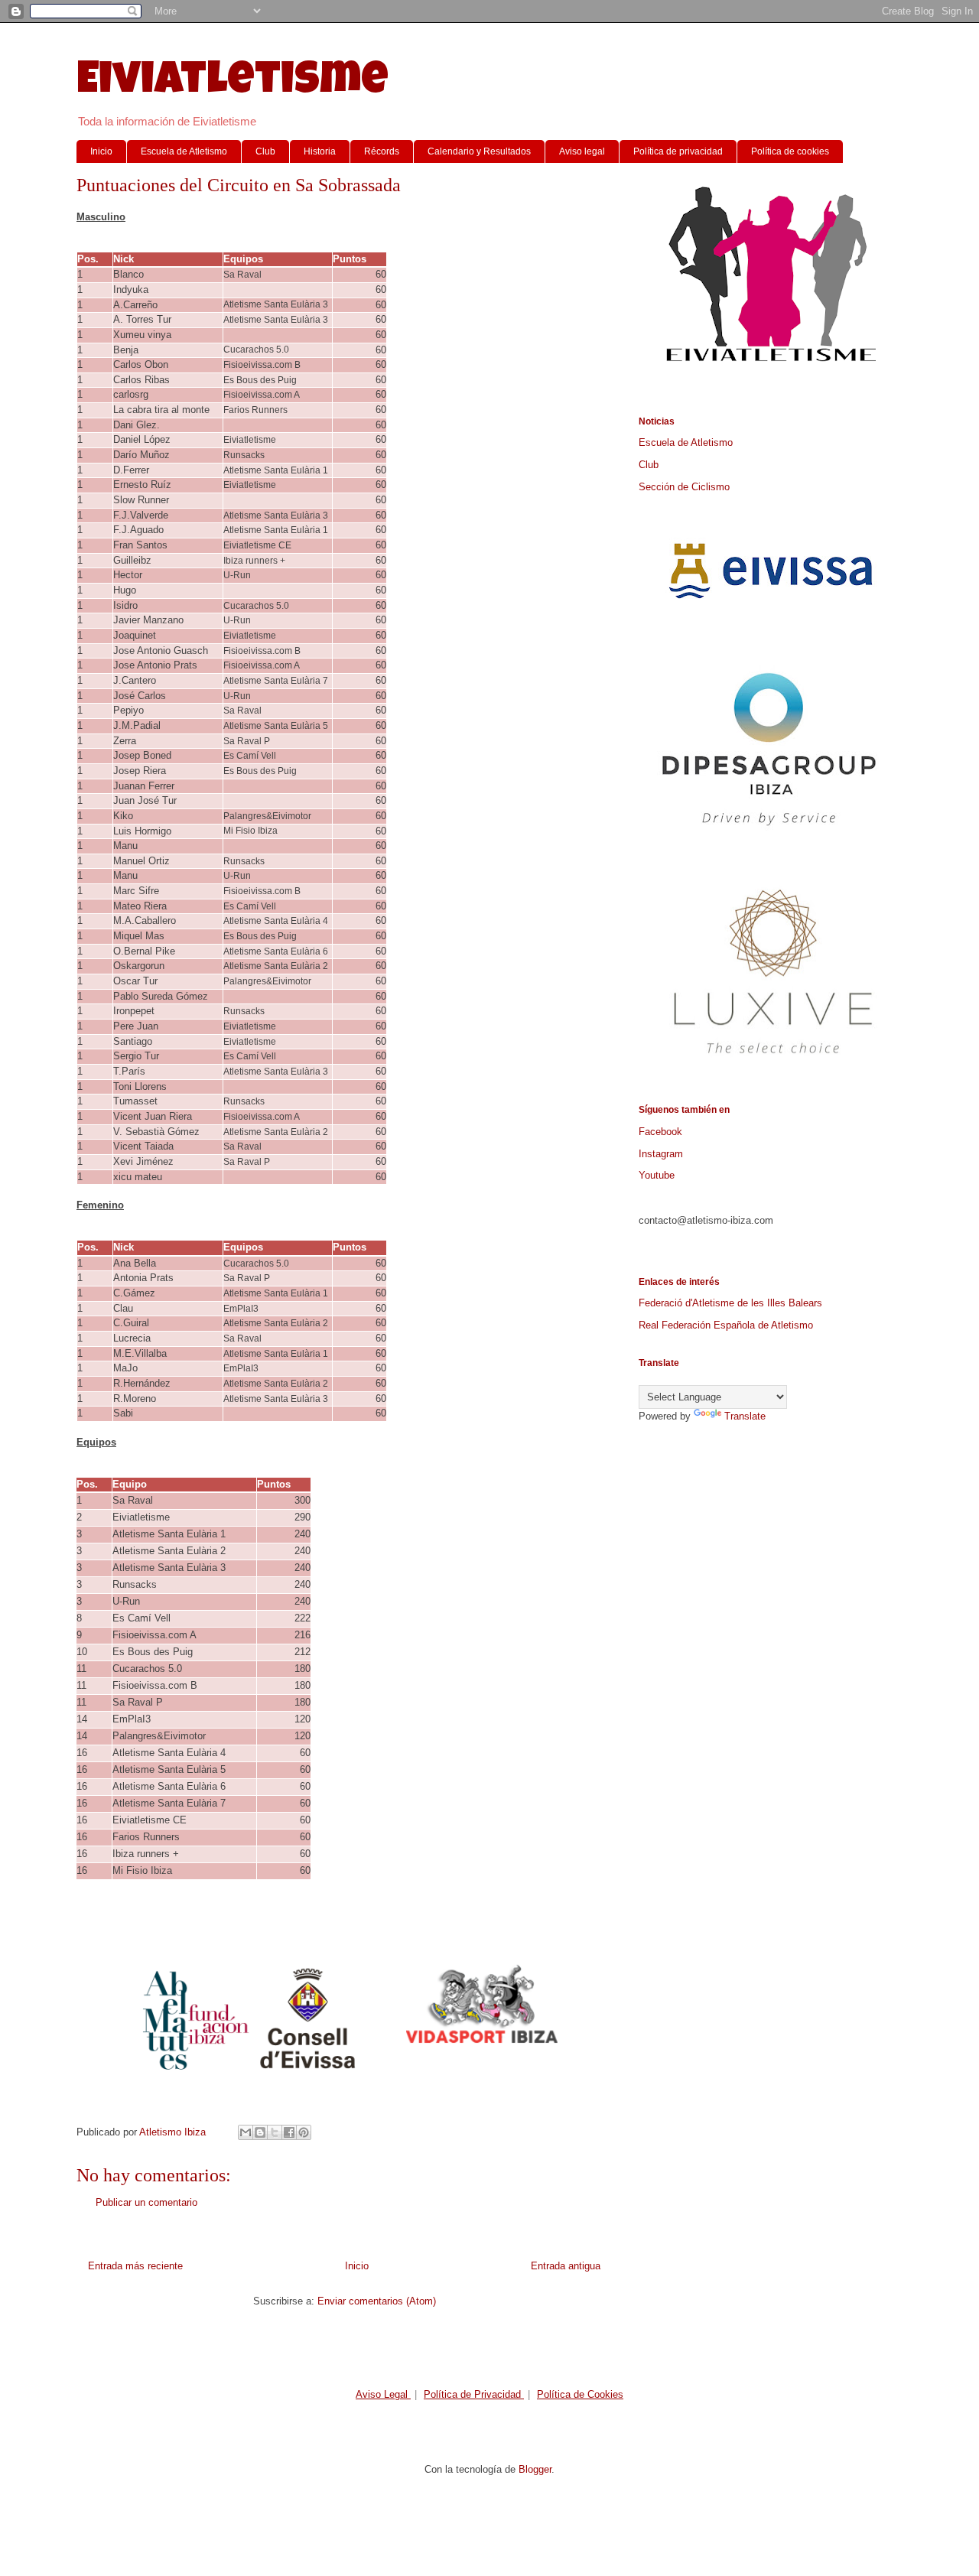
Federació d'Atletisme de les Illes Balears (730, 1303)
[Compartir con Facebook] (289, 2132)
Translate (745, 1416)
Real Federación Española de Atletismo (726, 1325)
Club (265, 151)
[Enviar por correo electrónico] (246, 2132)
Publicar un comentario (146, 2202)
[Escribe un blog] (260, 2132)
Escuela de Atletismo (184, 151)
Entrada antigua (566, 2266)
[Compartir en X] (275, 2132)
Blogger (535, 2469)
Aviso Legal (383, 2394)
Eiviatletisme (233, 83)
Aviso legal (582, 151)
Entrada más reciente (135, 2266)
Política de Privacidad (474, 2394)
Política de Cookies (580, 2394)
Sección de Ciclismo (684, 487)
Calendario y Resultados (479, 151)
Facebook (660, 1132)
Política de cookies (790, 151)
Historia (320, 151)
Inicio (101, 151)
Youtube (657, 1175)
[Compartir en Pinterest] (304, 2132)
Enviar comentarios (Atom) (377, 2301)
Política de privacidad (678, 151)
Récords (382, 151)
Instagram (661, 1154)
